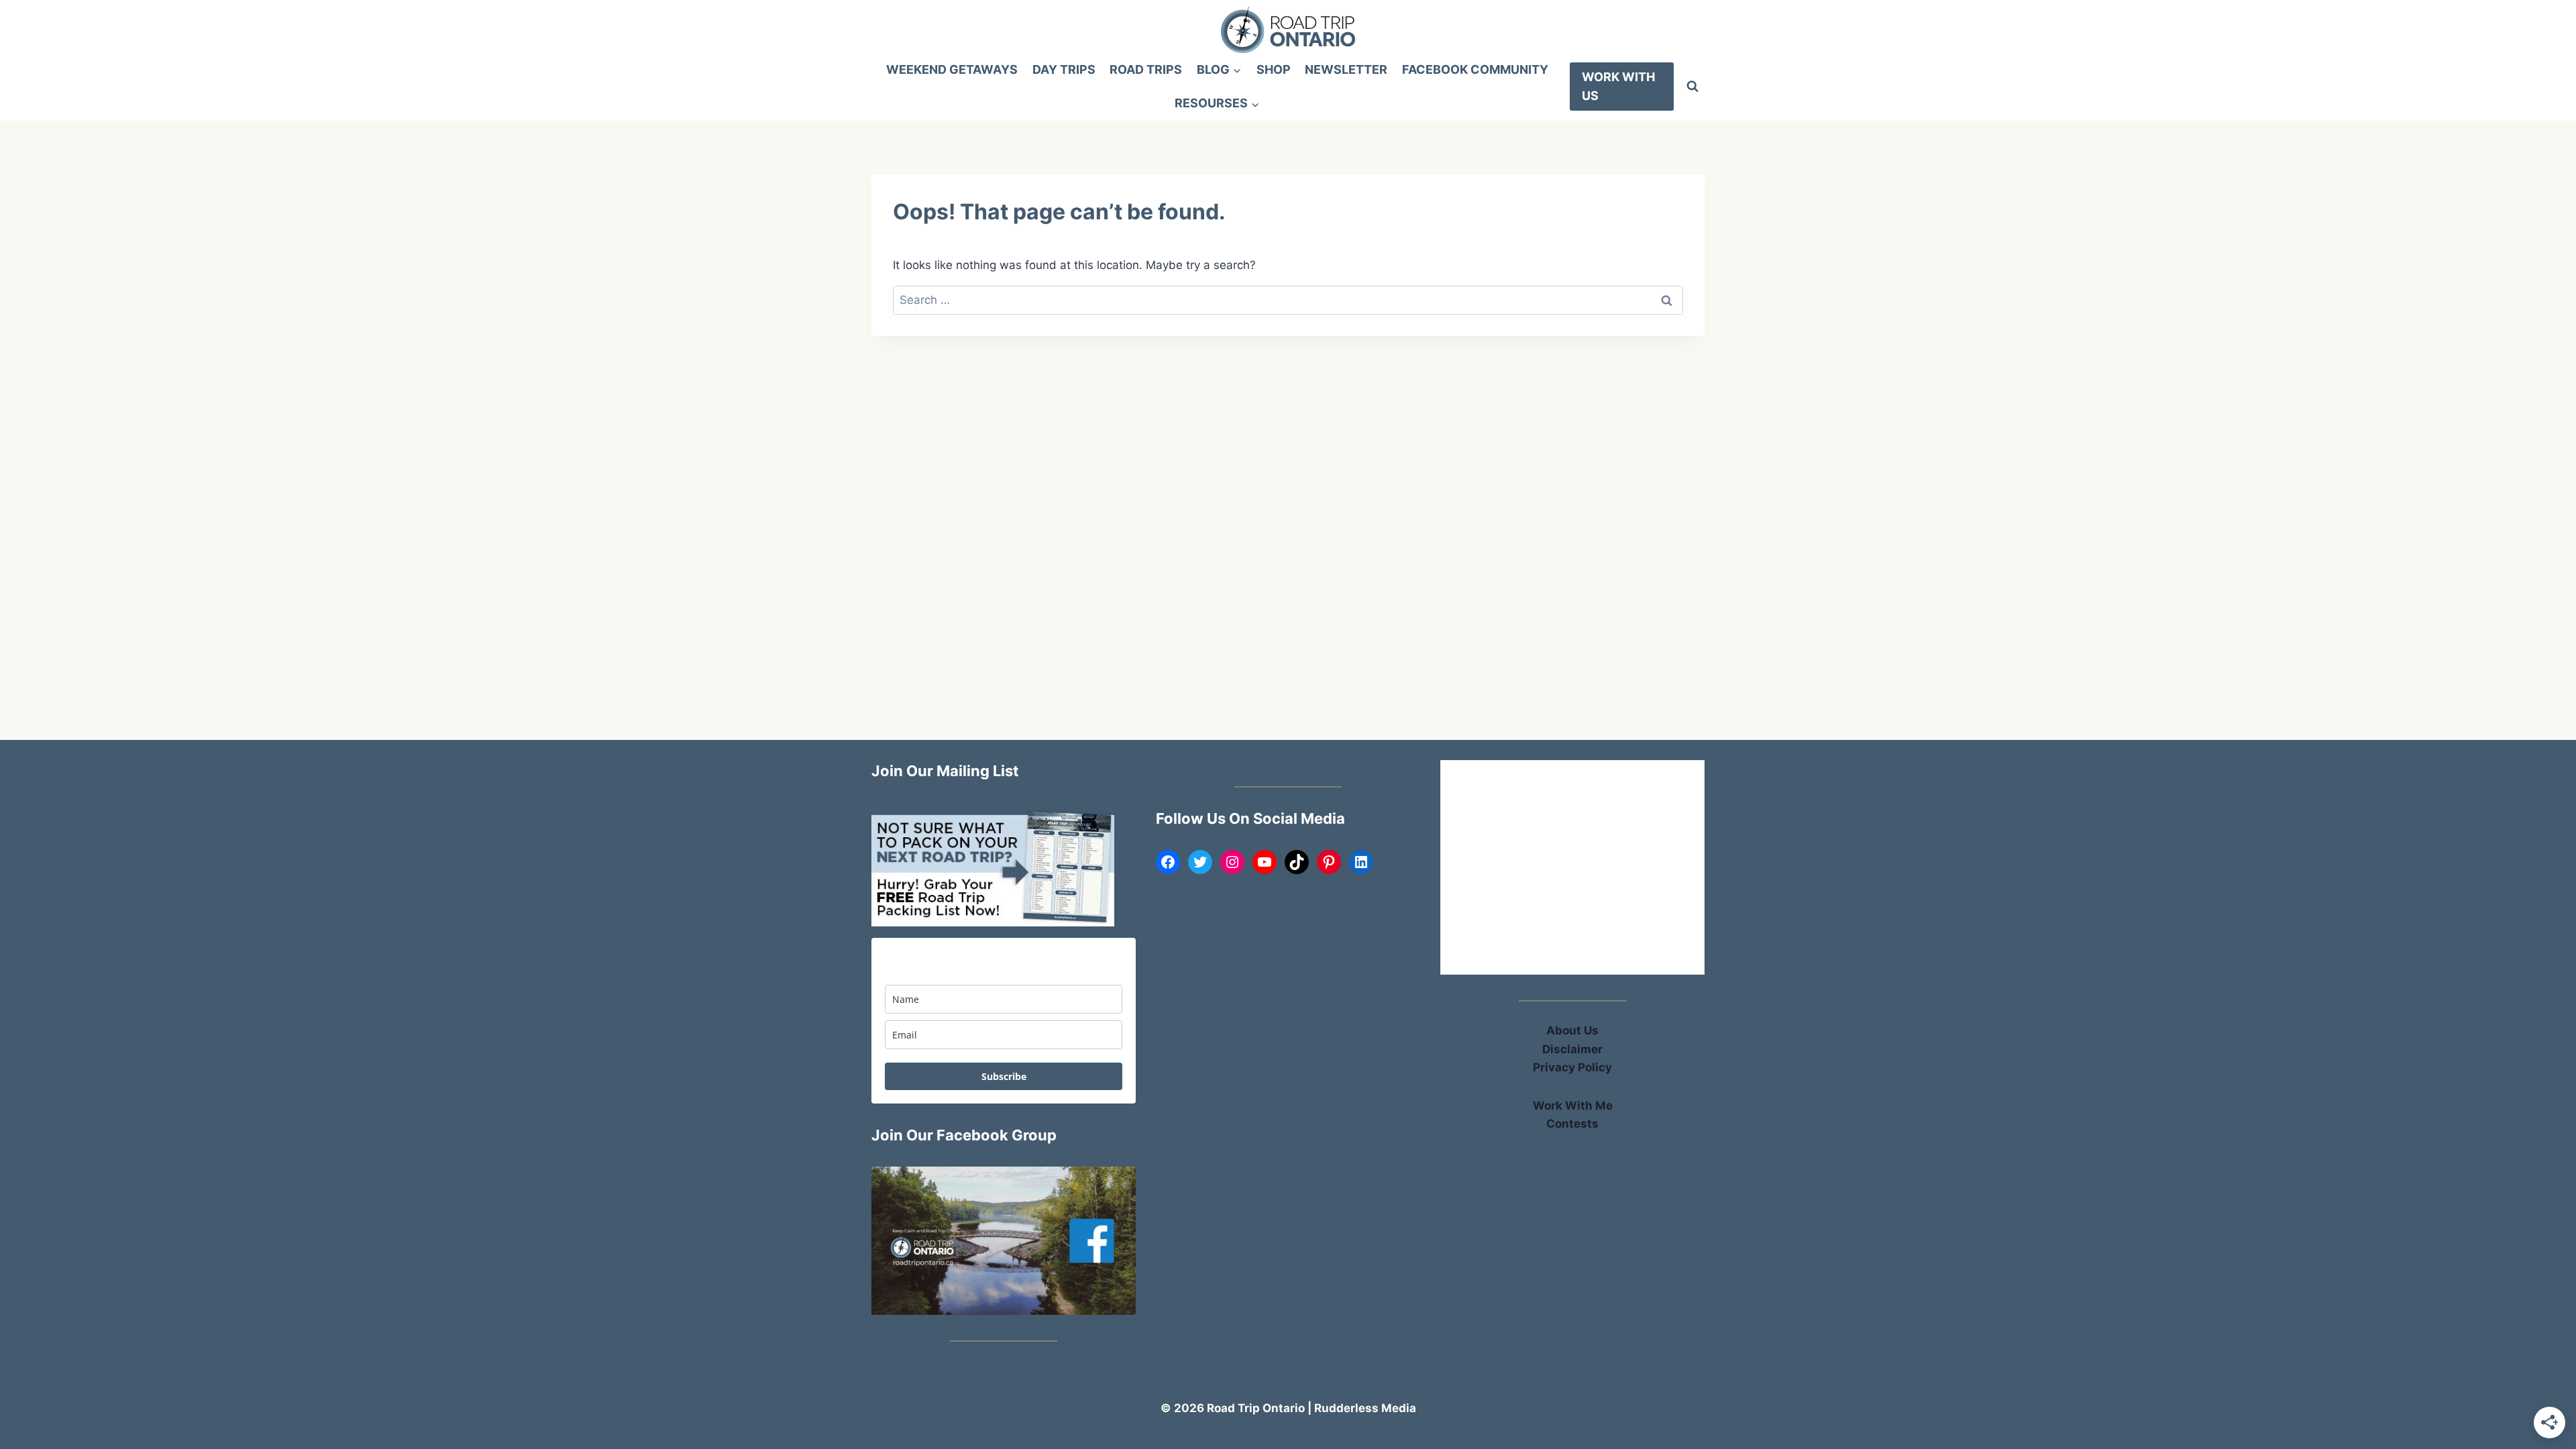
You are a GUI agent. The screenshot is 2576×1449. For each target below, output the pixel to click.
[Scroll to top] (2543, 1162)
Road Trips (1146, 69)
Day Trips (1064, 69)
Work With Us (1618, 87)
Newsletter (1346, 69)
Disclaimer (1572, 1049)
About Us (1572, 1030)
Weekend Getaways (952, 69)
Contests (1572, 1124)
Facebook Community (1475, 69)
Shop (1274, 69)
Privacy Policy (1572, 1067)
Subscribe (1004, 1076)
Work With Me (1573, 1106)
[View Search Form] (1693, 87)
